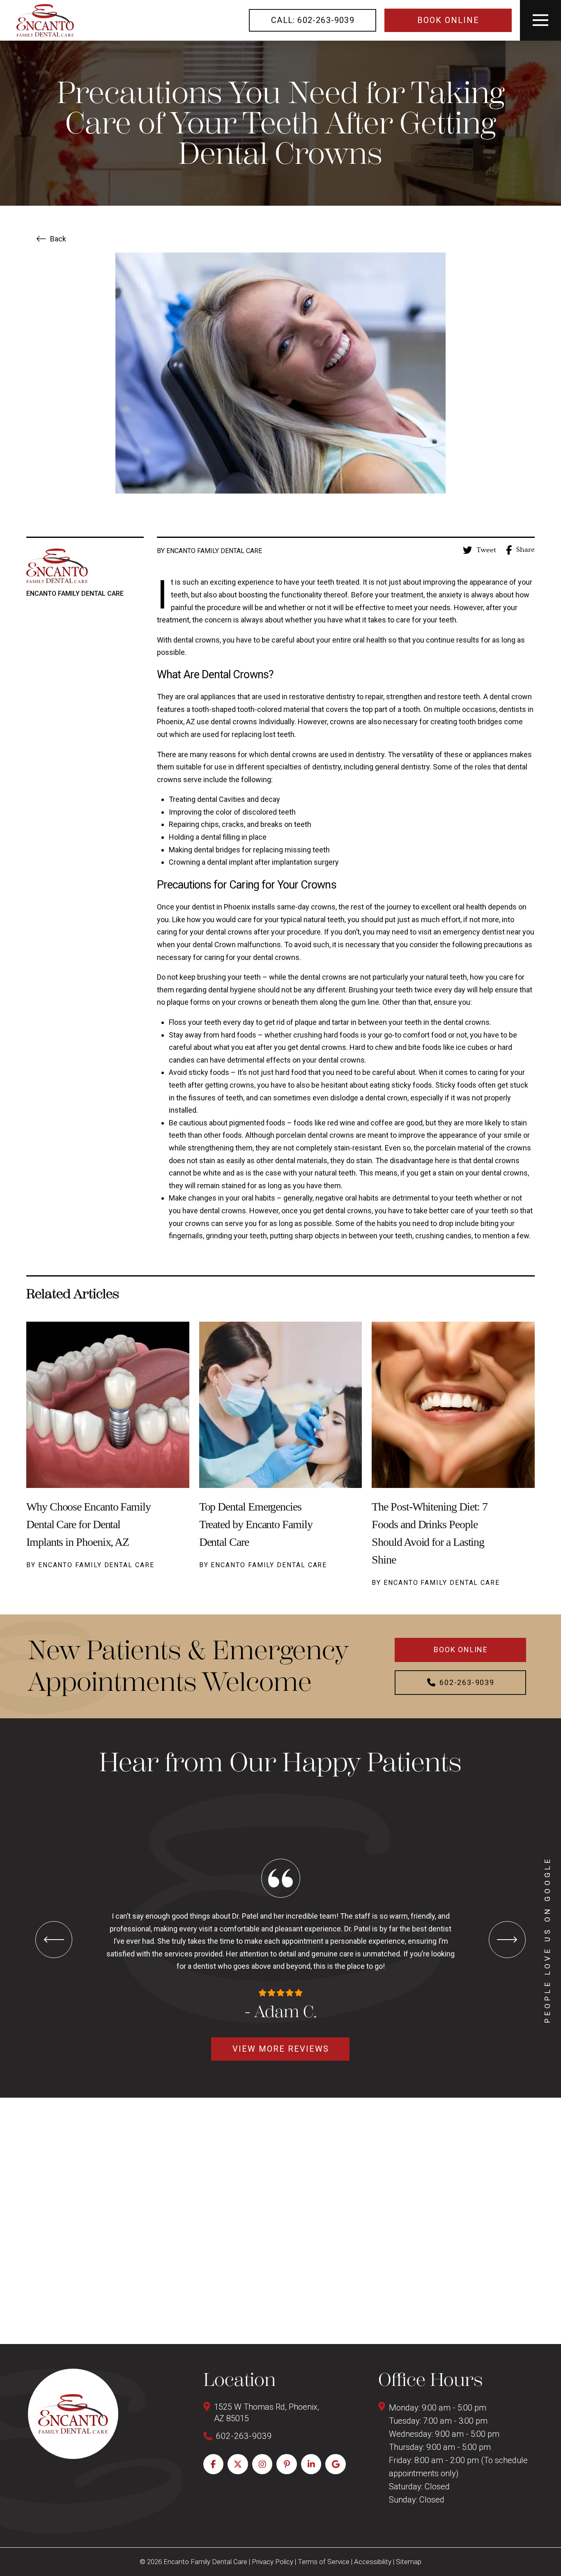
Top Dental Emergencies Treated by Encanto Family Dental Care (256, 1524)
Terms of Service (324, 2562)
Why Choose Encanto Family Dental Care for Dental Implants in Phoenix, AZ (89, 1524)
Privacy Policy (272, 2562)
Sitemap (409, 2562)
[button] (540, 20)
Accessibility (373, 2562)
